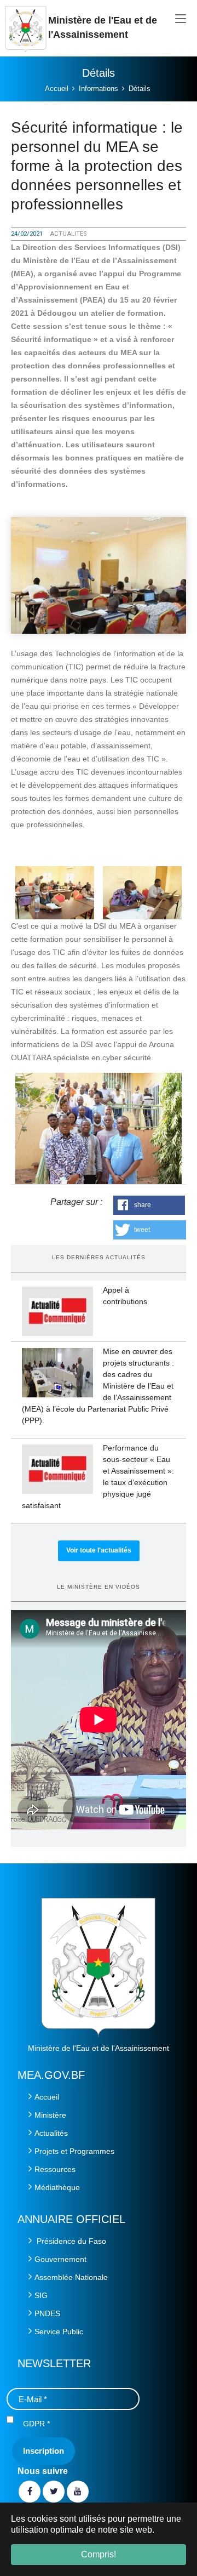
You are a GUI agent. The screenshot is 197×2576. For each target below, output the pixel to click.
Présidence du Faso (70, 2241)
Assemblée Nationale (71, 2277)
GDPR (36, 2424)
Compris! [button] (99, 2554)
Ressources (55, 2169)
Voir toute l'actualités (99, 1550)
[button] (149, 1205)
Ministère (50, 2115)
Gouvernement (60, 2259)
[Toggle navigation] (181, 19)
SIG (41, 2295)
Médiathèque (57, 2187)
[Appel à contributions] (57, 1311)
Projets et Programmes (74, 2151)
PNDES (47, 2313)
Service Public (59, 2332)
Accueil (47, 2097)
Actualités (51, 2133)
